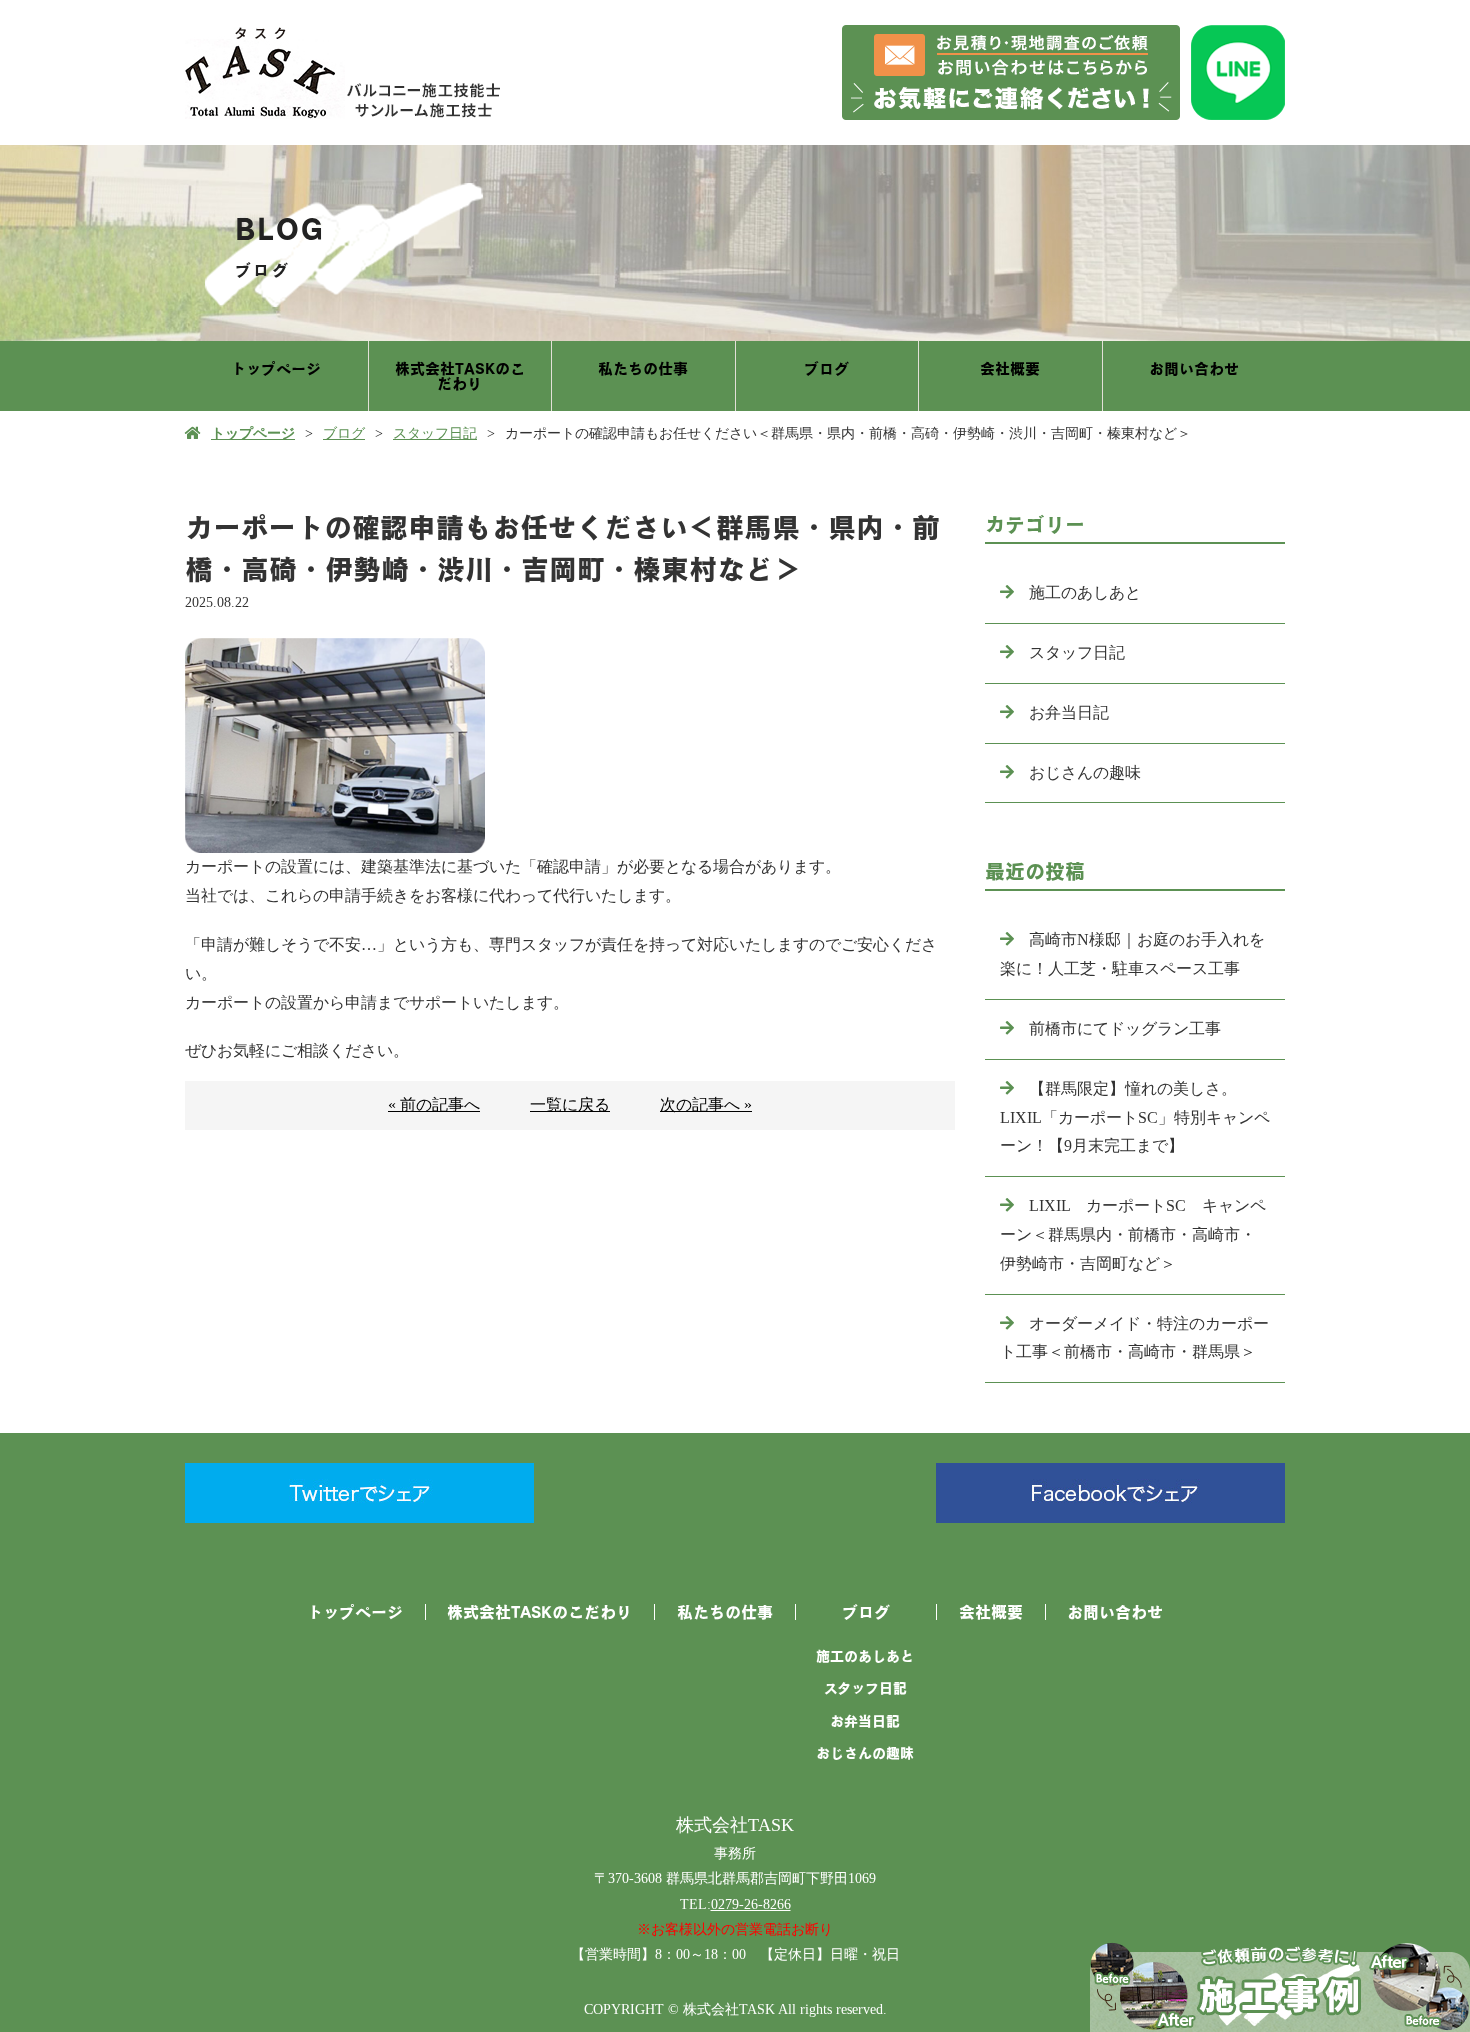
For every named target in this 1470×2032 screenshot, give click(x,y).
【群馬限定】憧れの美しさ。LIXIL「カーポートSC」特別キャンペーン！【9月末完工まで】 (1135, 1117)
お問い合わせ (1194, 368)
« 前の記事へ (434, 1104)
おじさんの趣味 (1085, 772)
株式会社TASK (735, 1825)
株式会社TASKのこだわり (460, 376)
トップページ (276, 368)
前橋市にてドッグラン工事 (1125, 1028)
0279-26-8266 (751, 1904)
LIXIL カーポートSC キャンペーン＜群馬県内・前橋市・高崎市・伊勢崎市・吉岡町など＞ (1133, 1234)
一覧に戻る (570, 1104)
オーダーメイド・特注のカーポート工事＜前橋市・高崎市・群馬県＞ (1134, 1338)
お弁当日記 (1069, 712)
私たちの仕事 (643, 368)
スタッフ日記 (435, 433)
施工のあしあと (1085, 592)
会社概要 (1010, 368)
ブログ (826, 368)
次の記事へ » (706, 1104)
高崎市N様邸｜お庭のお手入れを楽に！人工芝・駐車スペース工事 (1132, 954)
